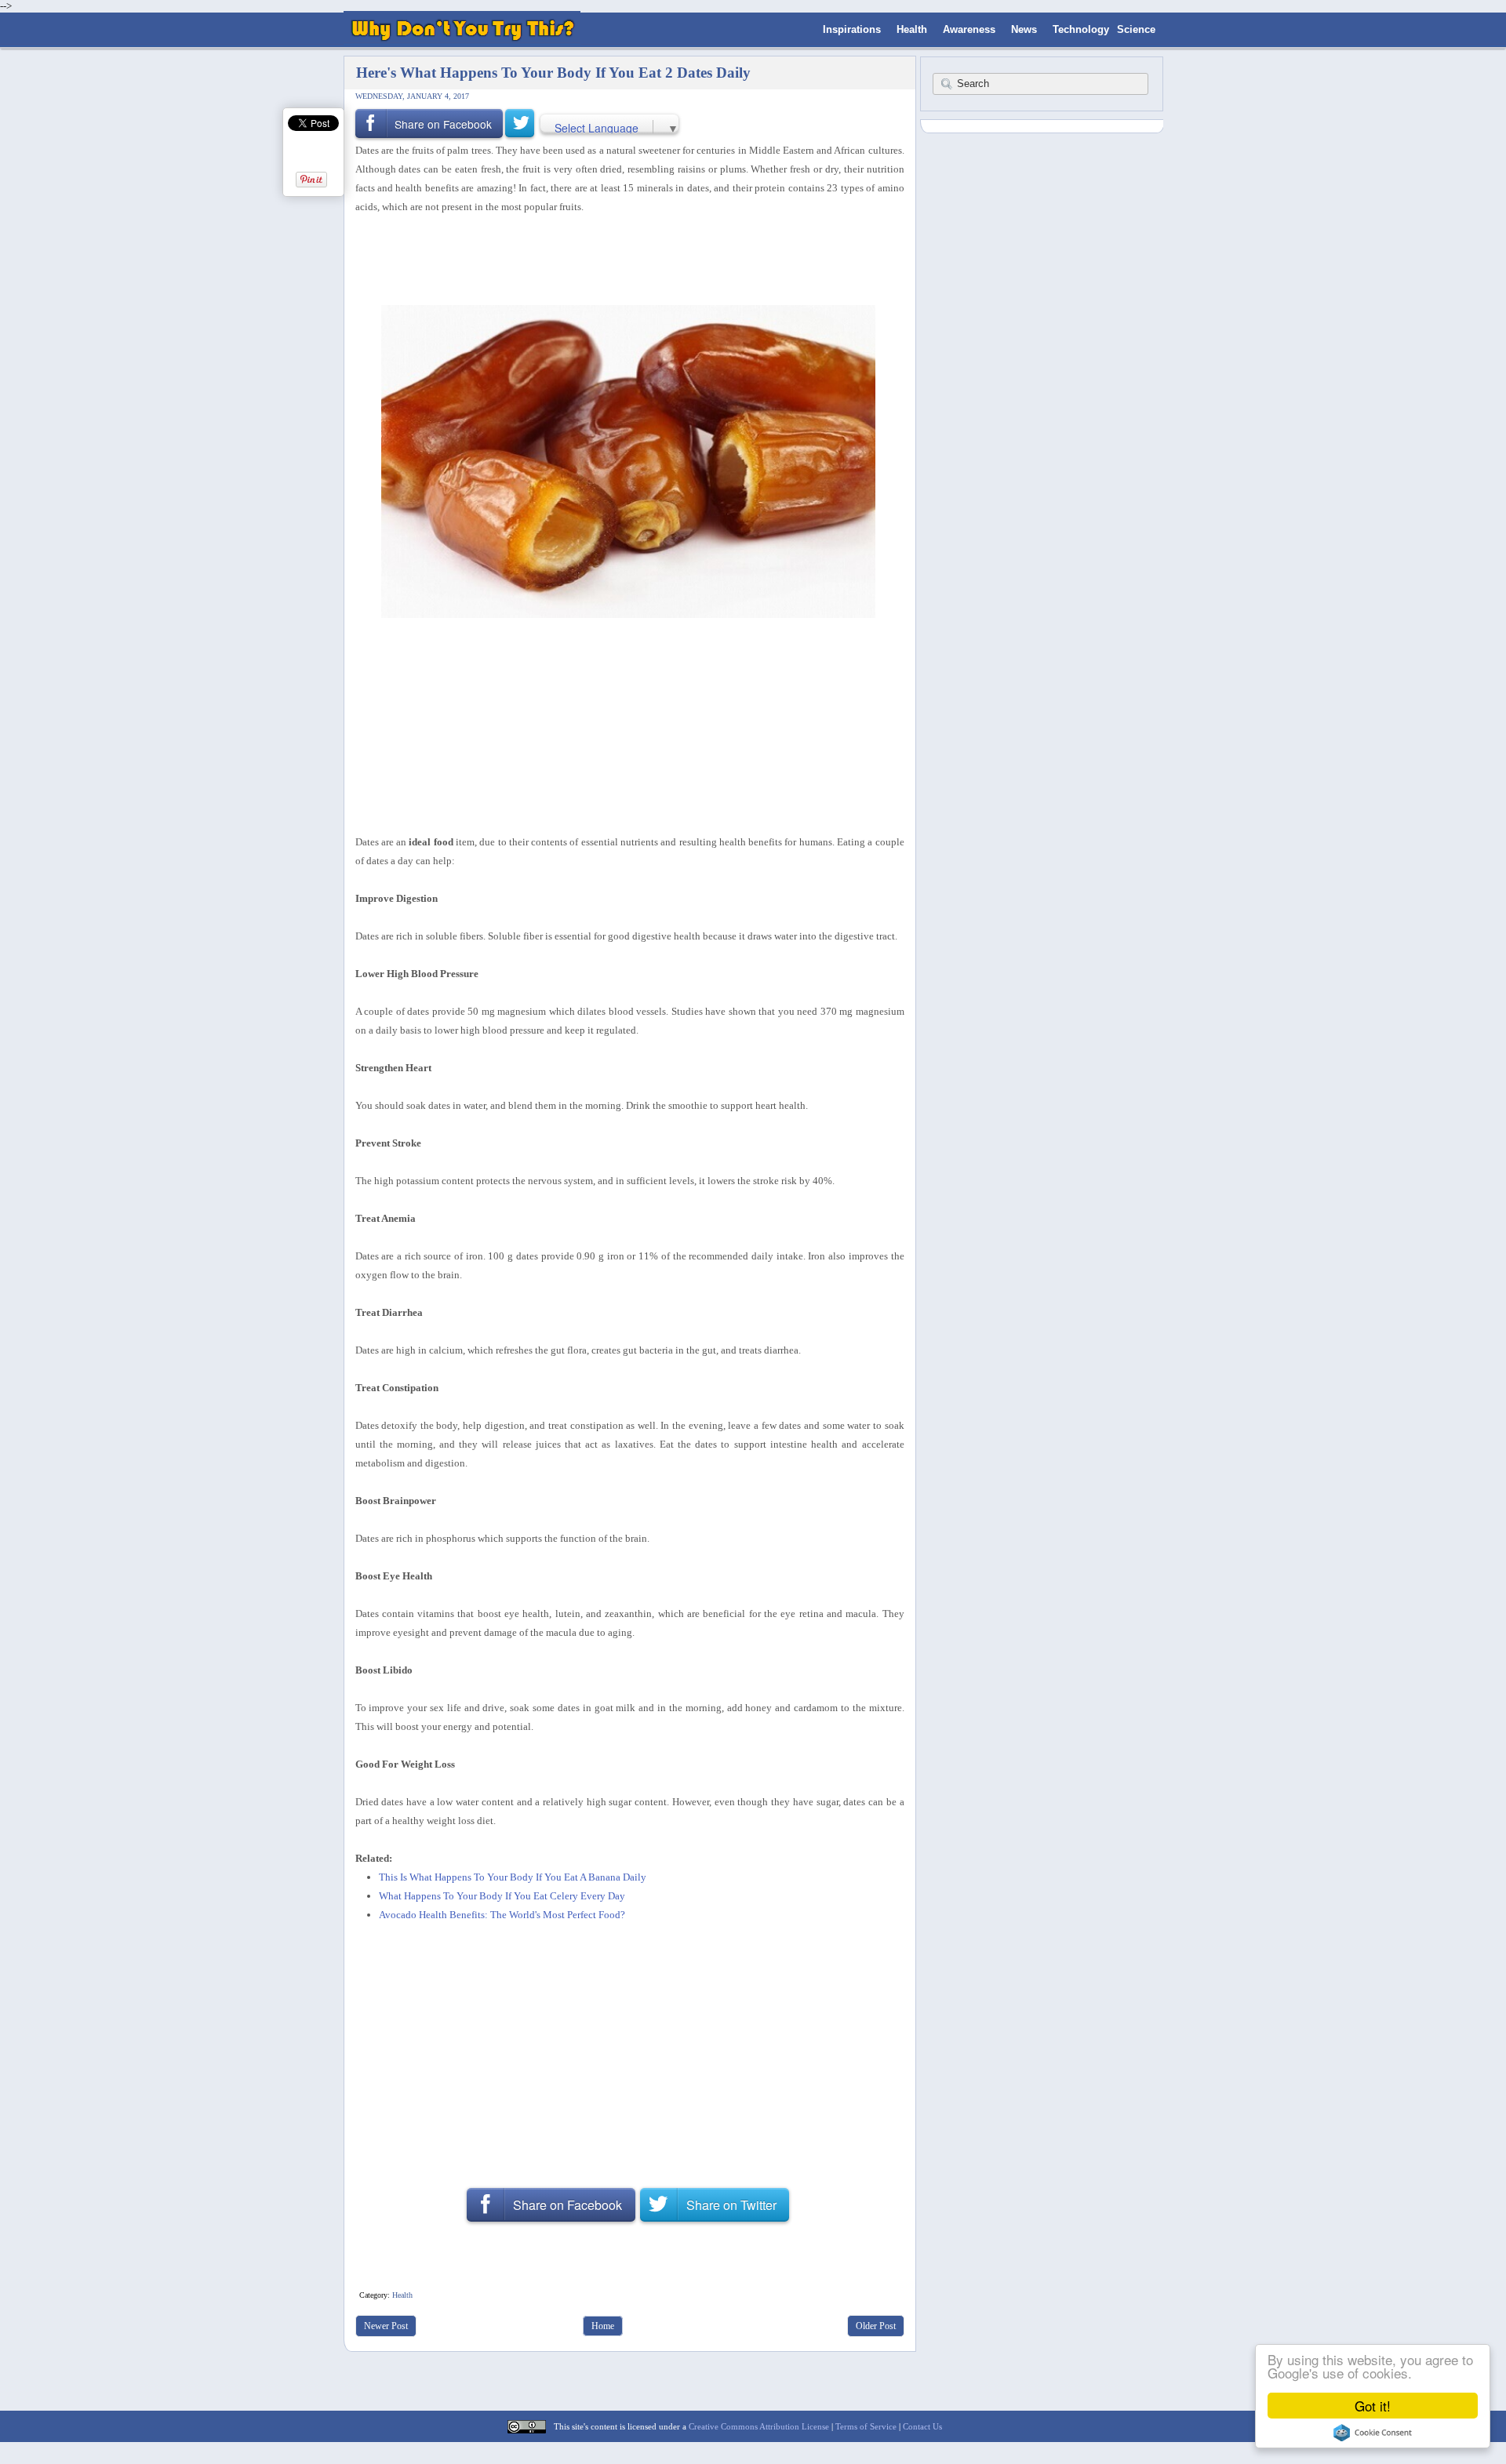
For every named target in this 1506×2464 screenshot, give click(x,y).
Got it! (1373, 2406)
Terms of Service (866, 2426)
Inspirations (852, 29)
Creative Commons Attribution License (759, 2426)
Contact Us (922, 2426)
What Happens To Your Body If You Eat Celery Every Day (502, 1896)
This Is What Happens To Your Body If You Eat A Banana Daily (513, 1877)
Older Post (876, 2326)
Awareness (969, 29)
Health (912, 29)
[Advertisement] (624, 258)
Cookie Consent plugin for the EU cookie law (1373, 2433)
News (1024, 29)
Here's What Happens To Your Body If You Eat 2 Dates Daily (553, 73)
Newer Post (386, 2326)
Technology (1081, 29)
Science (1136, 29)
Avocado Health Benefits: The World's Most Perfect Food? (502, 1915)
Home (603, 2326)
